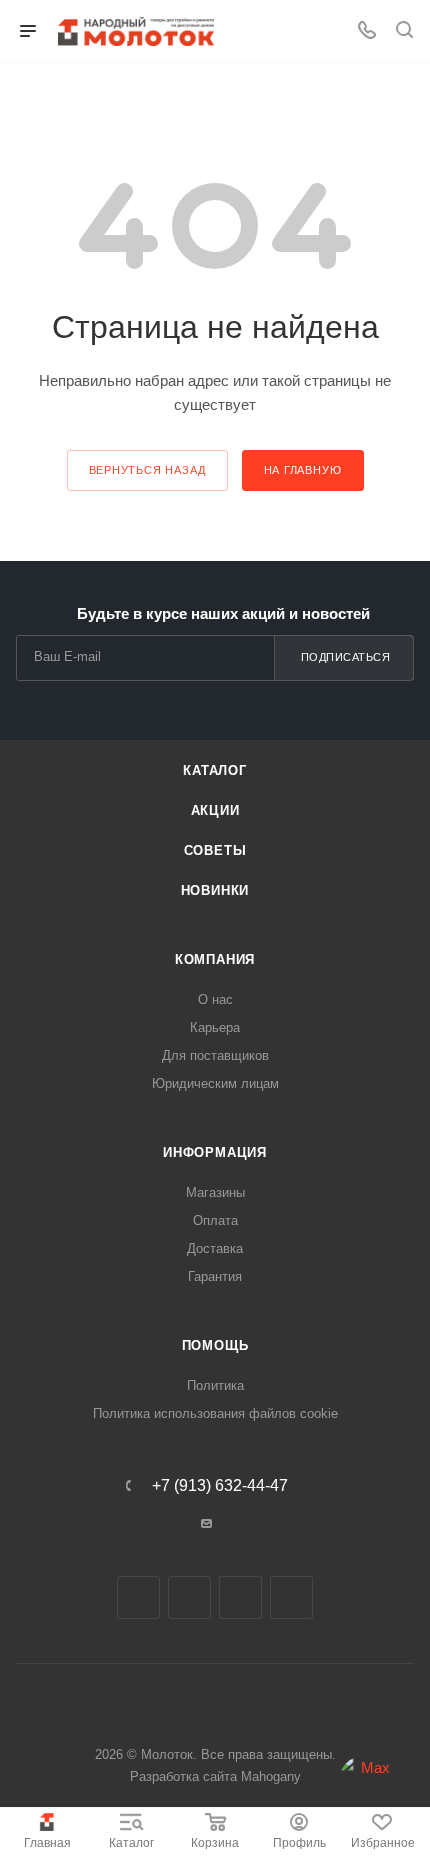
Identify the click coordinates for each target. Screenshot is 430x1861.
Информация (215, 1152)
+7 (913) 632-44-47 (220, 1486)
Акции (215, 810)
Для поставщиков (215, 1055)
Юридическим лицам (215, 1083)
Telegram (189, 1597)
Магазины (215, 1192)
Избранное (383, 1843)
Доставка (215, 1248)
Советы (215, 850)
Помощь (215, 1345)
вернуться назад (147, 470)
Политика (215, 1385)
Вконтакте (138, 1597)
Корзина (215, 1843)
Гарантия (215, 1276)
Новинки (215, 890)
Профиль (299, 1843)
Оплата (215, 1220)
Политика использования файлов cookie (215, 1413)
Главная (47, 1843)
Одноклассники (240, 1597)
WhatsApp (291, 1597)
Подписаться (346, 657)
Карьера (215, 1027)
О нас (215, 999)
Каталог (131, 1843)
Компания (215, 959)
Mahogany (271, 1776)
